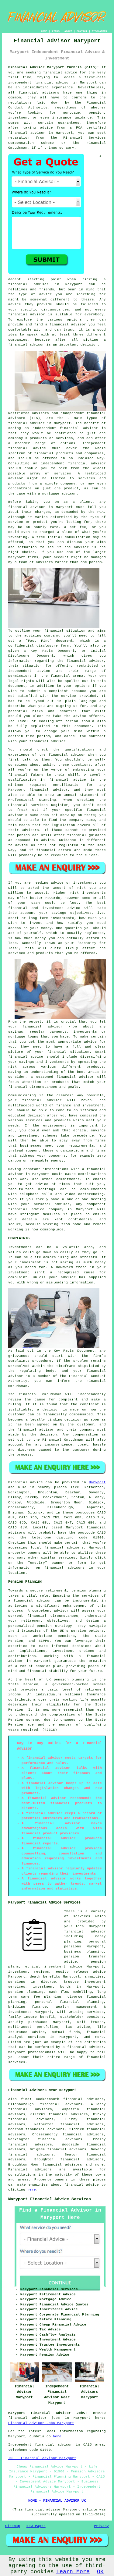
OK (100, 2572)
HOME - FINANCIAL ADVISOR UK (57, 2501)
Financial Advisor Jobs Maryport (41, 2423)
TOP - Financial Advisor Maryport (42, 2458)
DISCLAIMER (99, 31)
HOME (44, 31)
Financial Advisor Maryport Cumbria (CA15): (54, 67)
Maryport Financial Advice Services (50, 2199)
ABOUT (68, 31)
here (32, 2190)
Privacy (101, 2526)
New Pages (36, 2526)
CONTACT (82, 31)
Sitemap (13, 2526)
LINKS (56, 31)
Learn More (73, 2572)
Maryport (97, 1482)
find (25, 2099)
